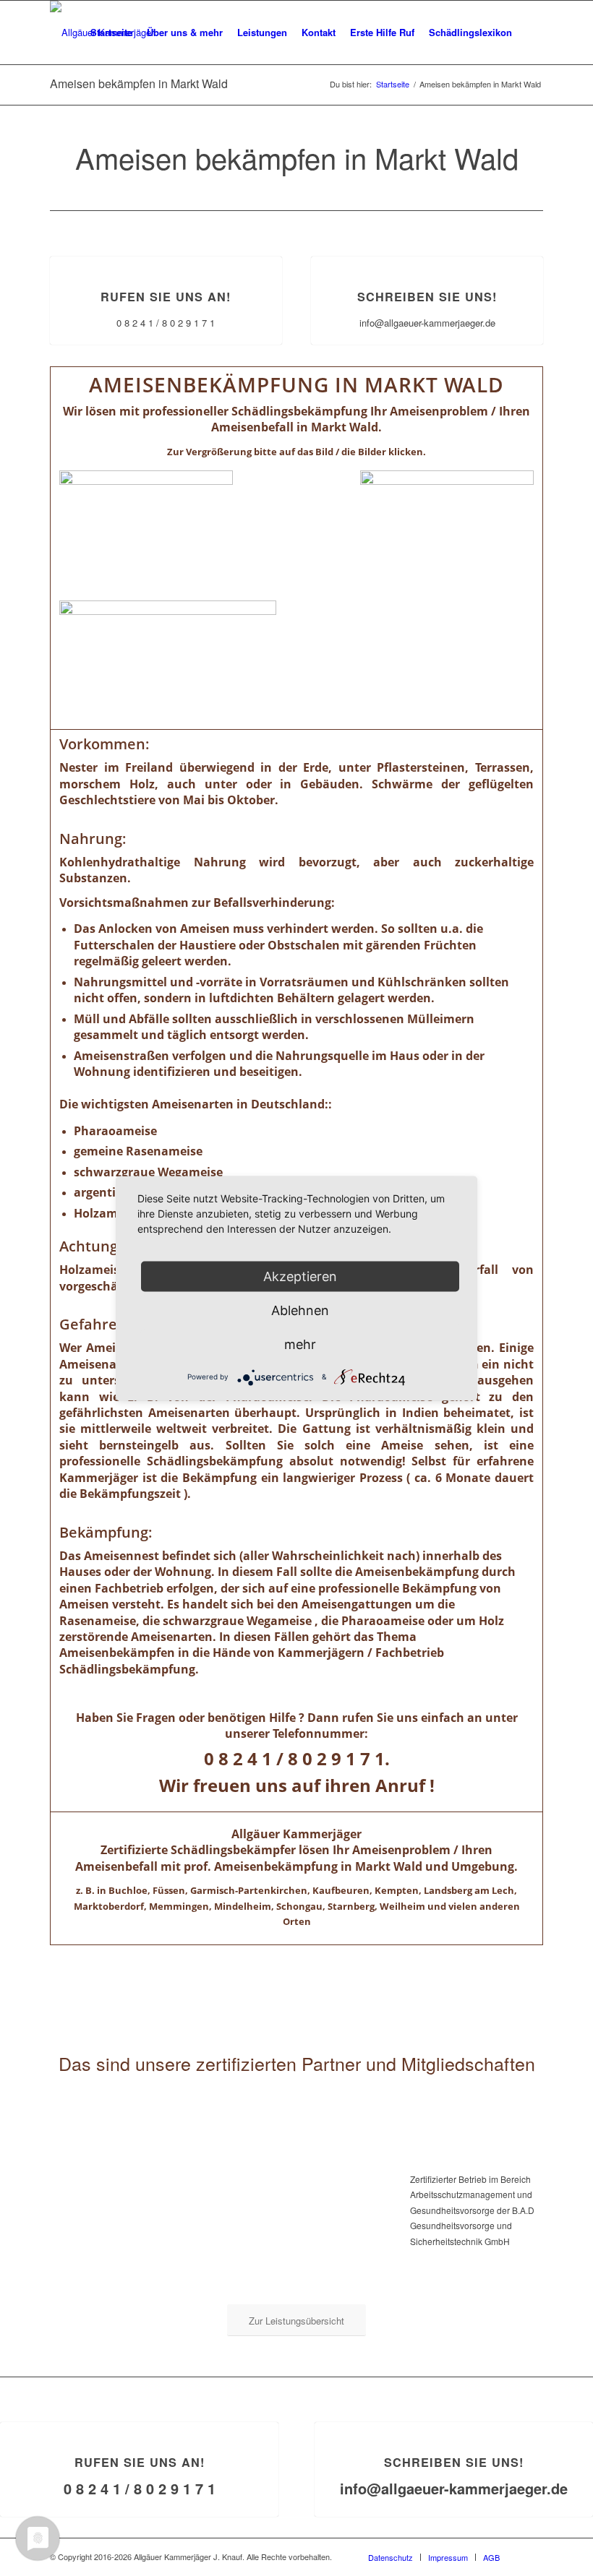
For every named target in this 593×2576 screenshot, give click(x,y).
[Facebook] (532, 2556)
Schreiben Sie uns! (427, 297)
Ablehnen (300, 1310)
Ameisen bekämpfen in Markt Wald (139, 83)
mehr (300, 1344)
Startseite (393, 84)
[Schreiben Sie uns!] (428, 257)
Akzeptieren (300, 1276)
